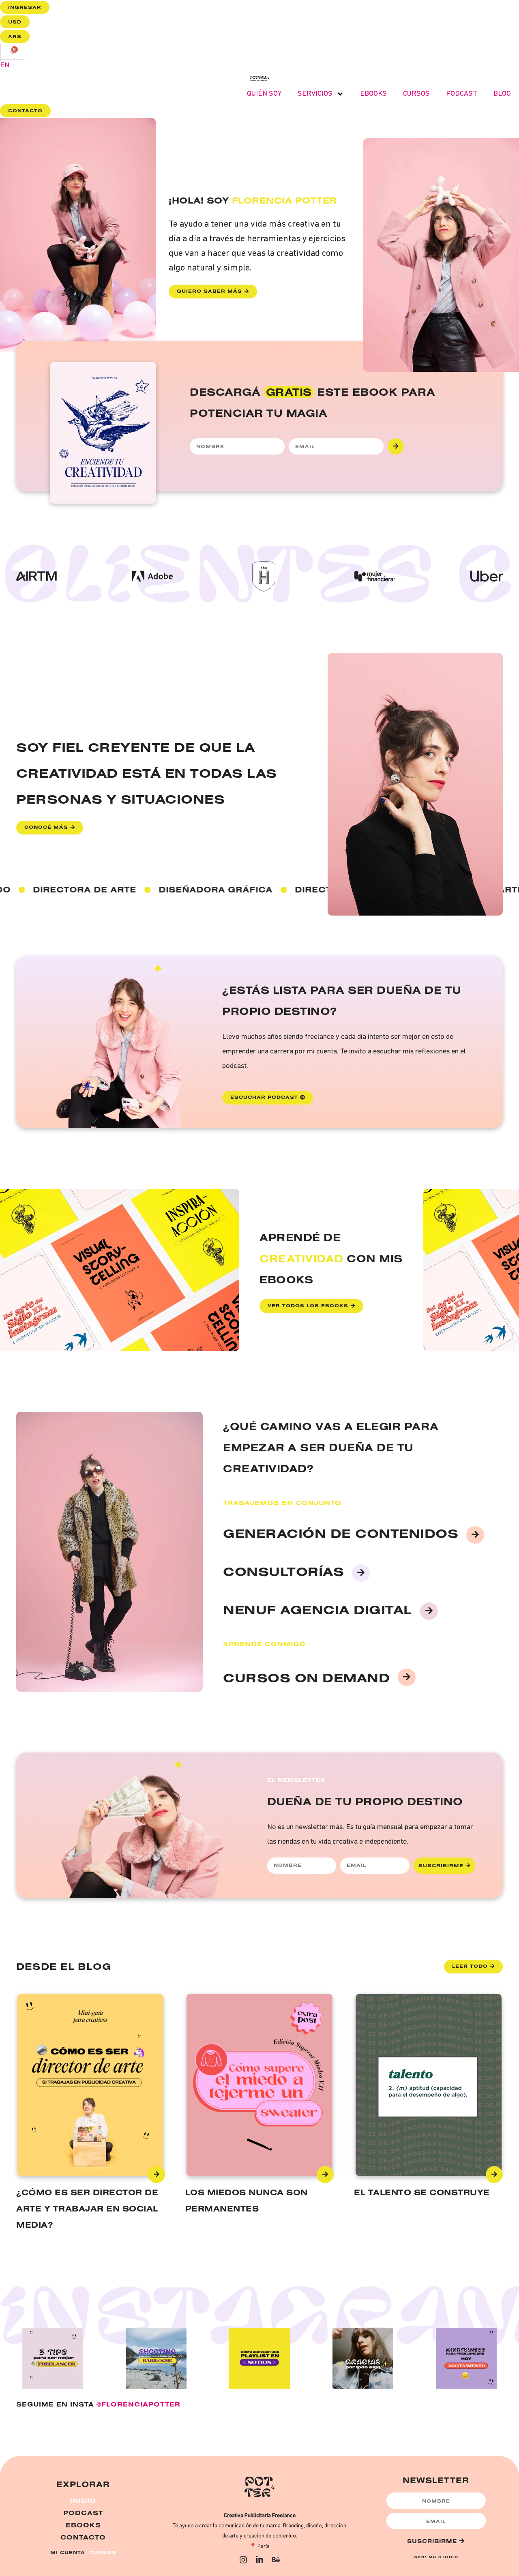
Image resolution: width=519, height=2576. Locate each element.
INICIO (83, 2501)
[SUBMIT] (396, 446)
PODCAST (462, 94)
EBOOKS (373, 94)
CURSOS (416, 94)
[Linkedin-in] (259, 2560)
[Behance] (276, 2560)
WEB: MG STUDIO (436, 2557)
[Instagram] (243, 2560)
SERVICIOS (315, 94)
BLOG (502, 94)
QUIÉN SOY (264, 94)
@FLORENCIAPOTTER (138, 2404)
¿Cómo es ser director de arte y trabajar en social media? (87, 2208)
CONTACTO (83, 2537)
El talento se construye (422, 2192)
